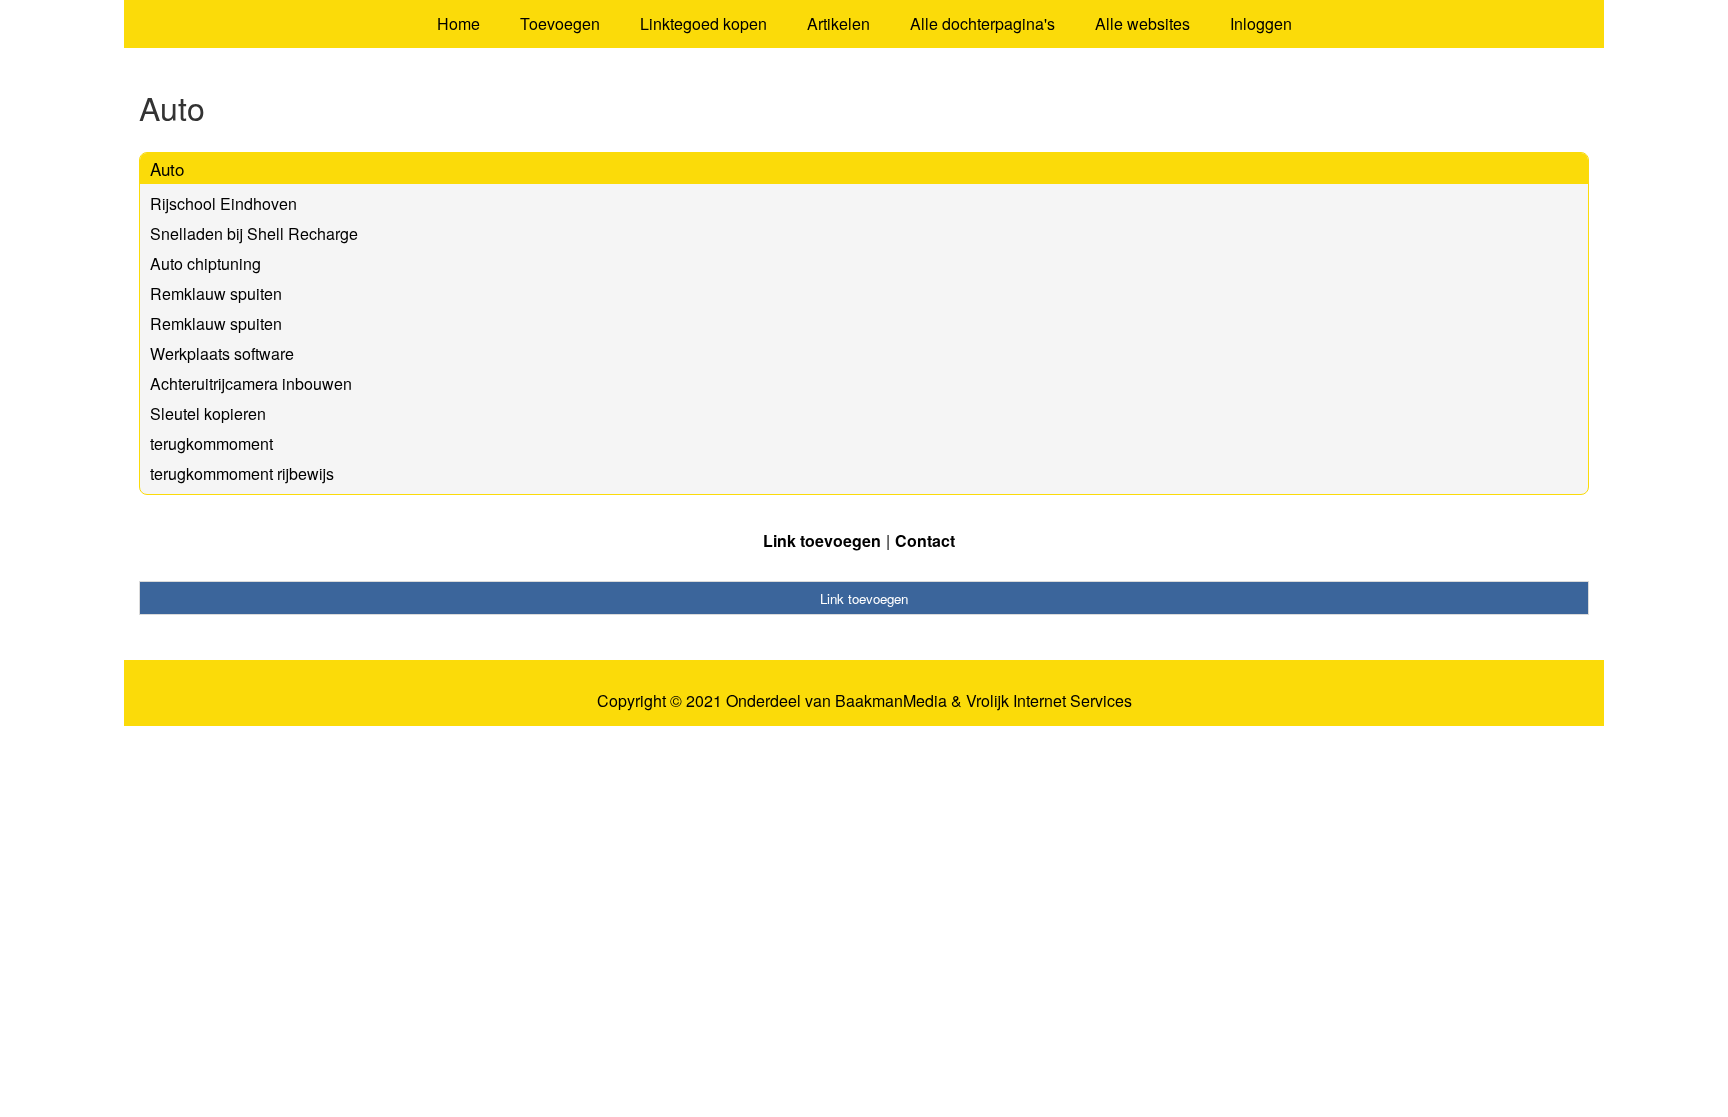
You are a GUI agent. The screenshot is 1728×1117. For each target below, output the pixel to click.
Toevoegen (560, 23)
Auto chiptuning (205, 263)
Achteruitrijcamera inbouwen (251, 383)
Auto (167, 168)
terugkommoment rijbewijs (242, 473)
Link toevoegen (822, 540)
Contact (925, 540)
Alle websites (1142, 23)
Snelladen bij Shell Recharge (254, 233)
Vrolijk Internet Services (1049, 701)
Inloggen (1261, 23)
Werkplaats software (222, 353)
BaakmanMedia (891, 701)
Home (458, 23)
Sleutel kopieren (208, 413)
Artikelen (838, 23)
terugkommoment (211, 443)
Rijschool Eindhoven (223, 203)
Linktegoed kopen (703, 23)
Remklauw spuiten (216, 293)
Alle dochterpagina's (982, 23)
